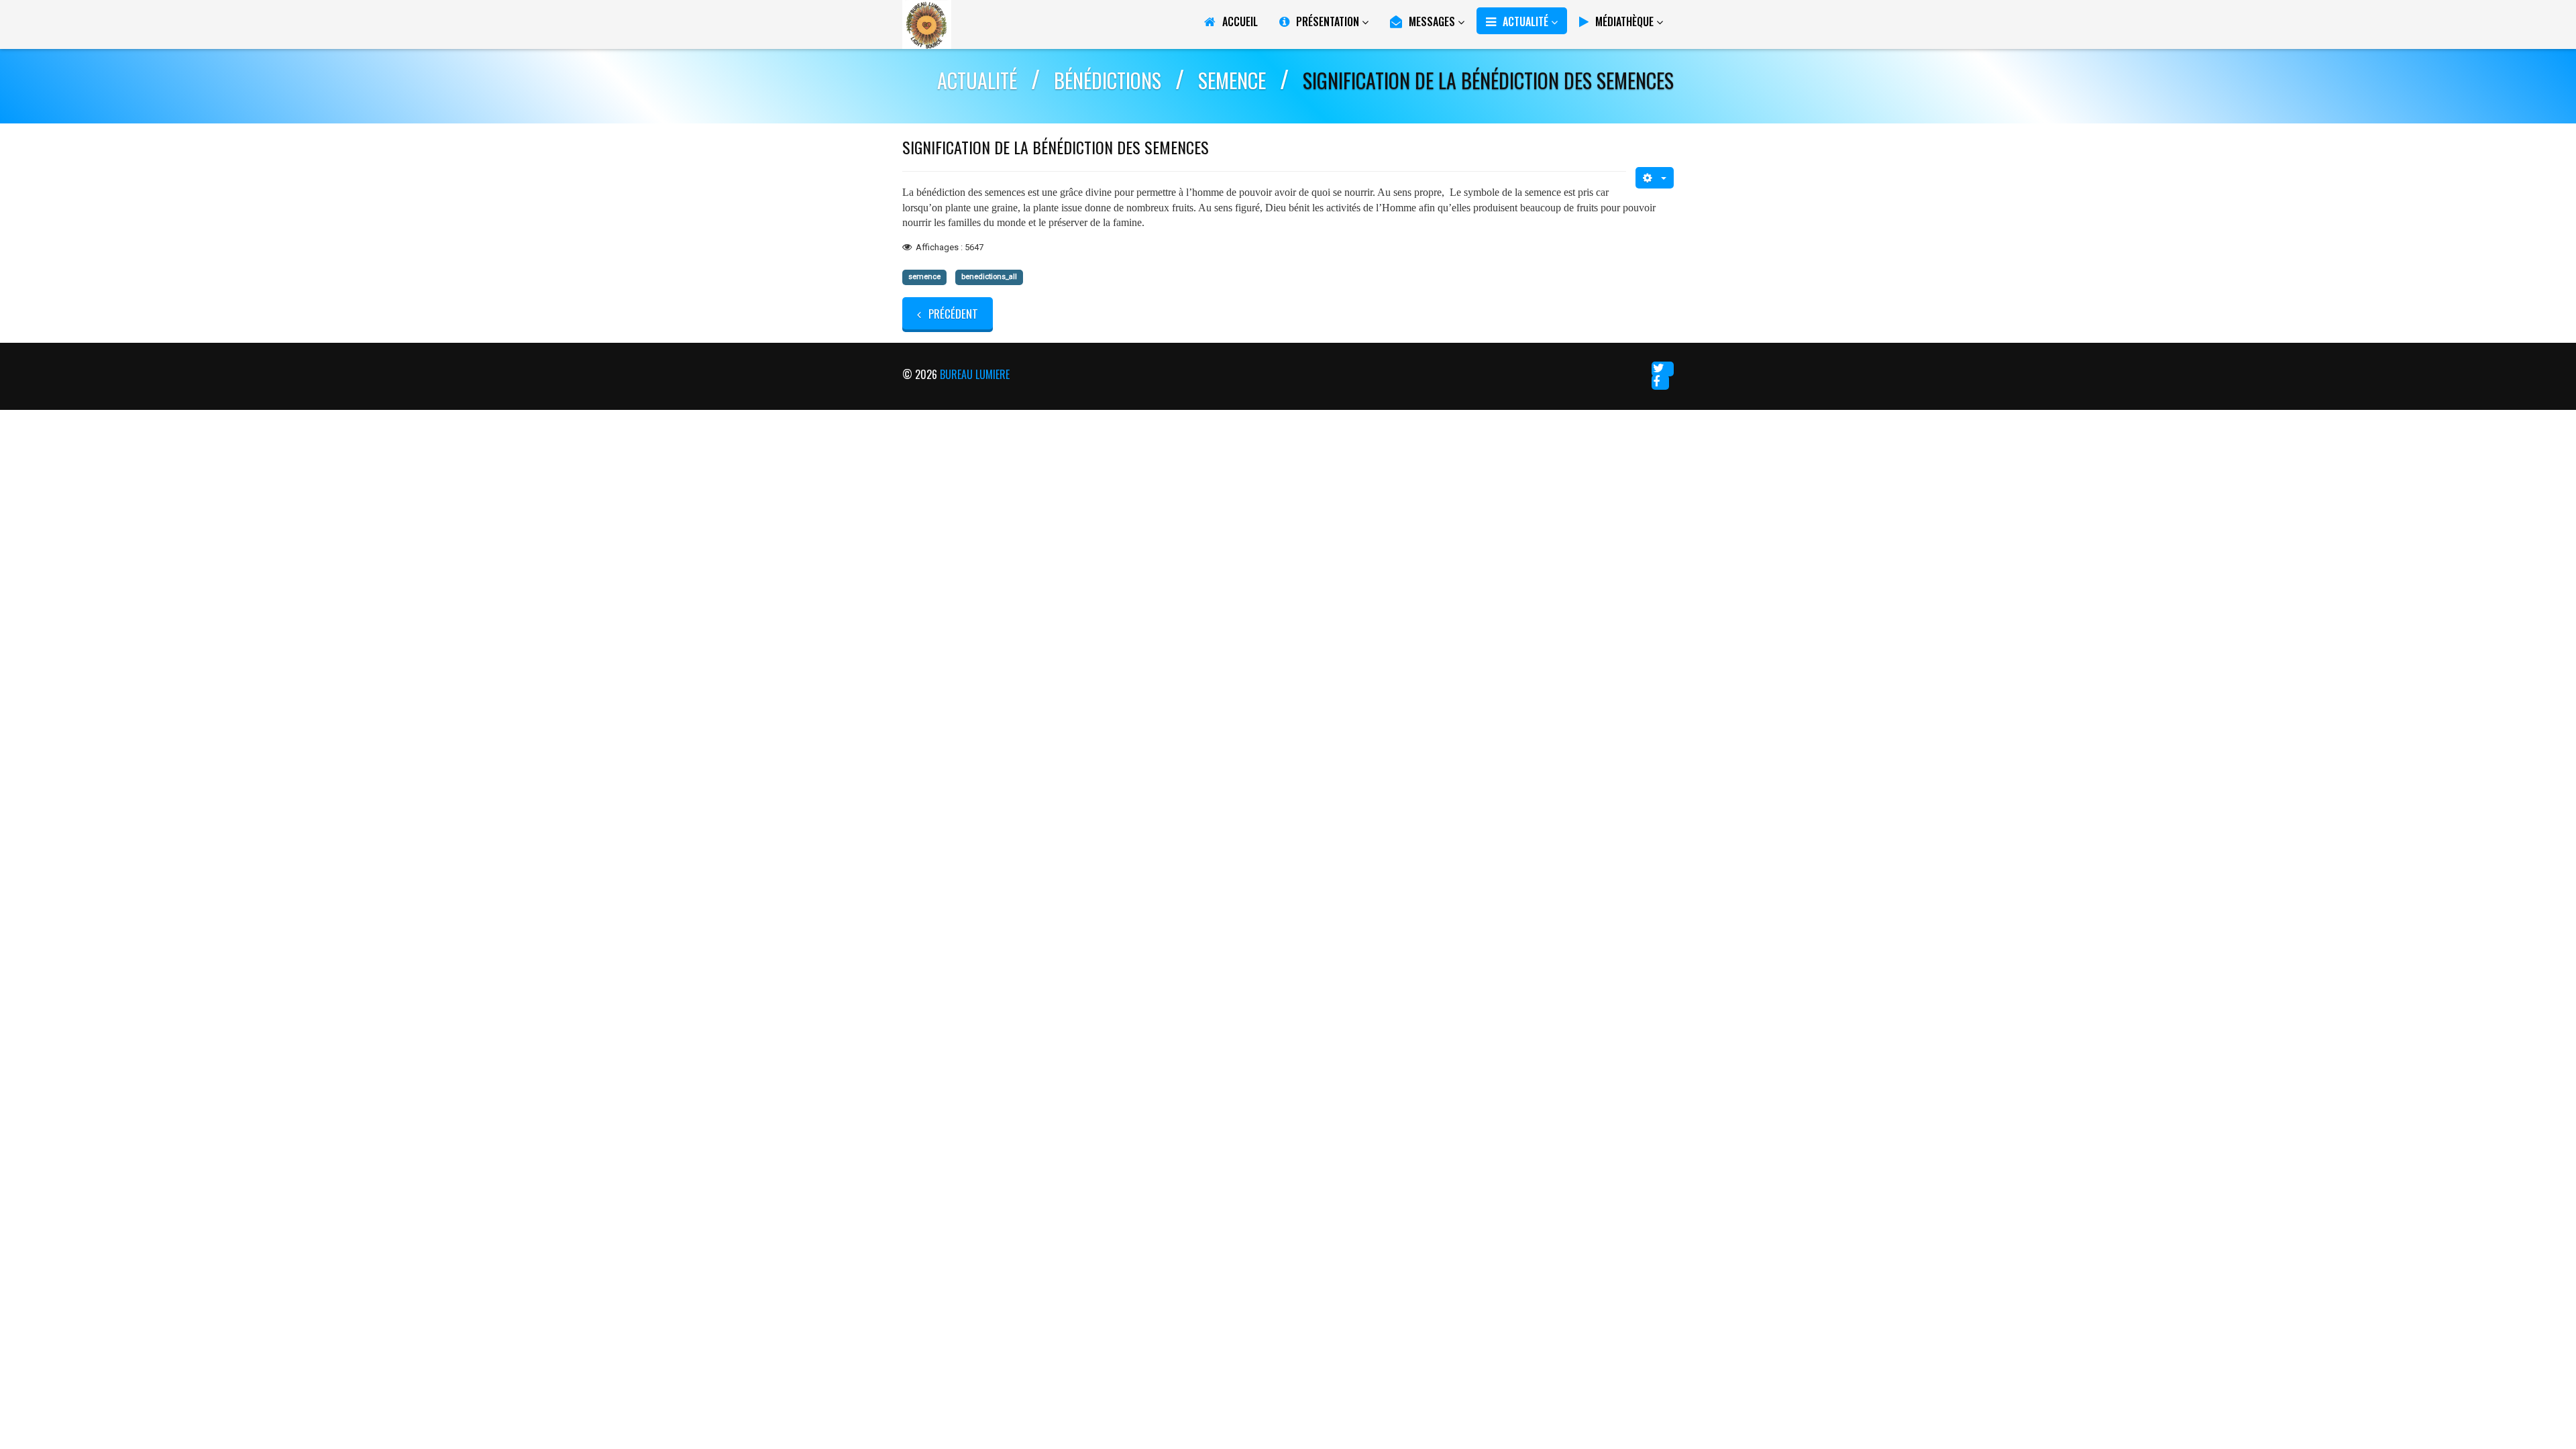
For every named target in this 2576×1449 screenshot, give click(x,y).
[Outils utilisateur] (1655, 178)
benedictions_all (989, 277)
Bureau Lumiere (975, 374)
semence (924, 277)
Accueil (1240, 21)
